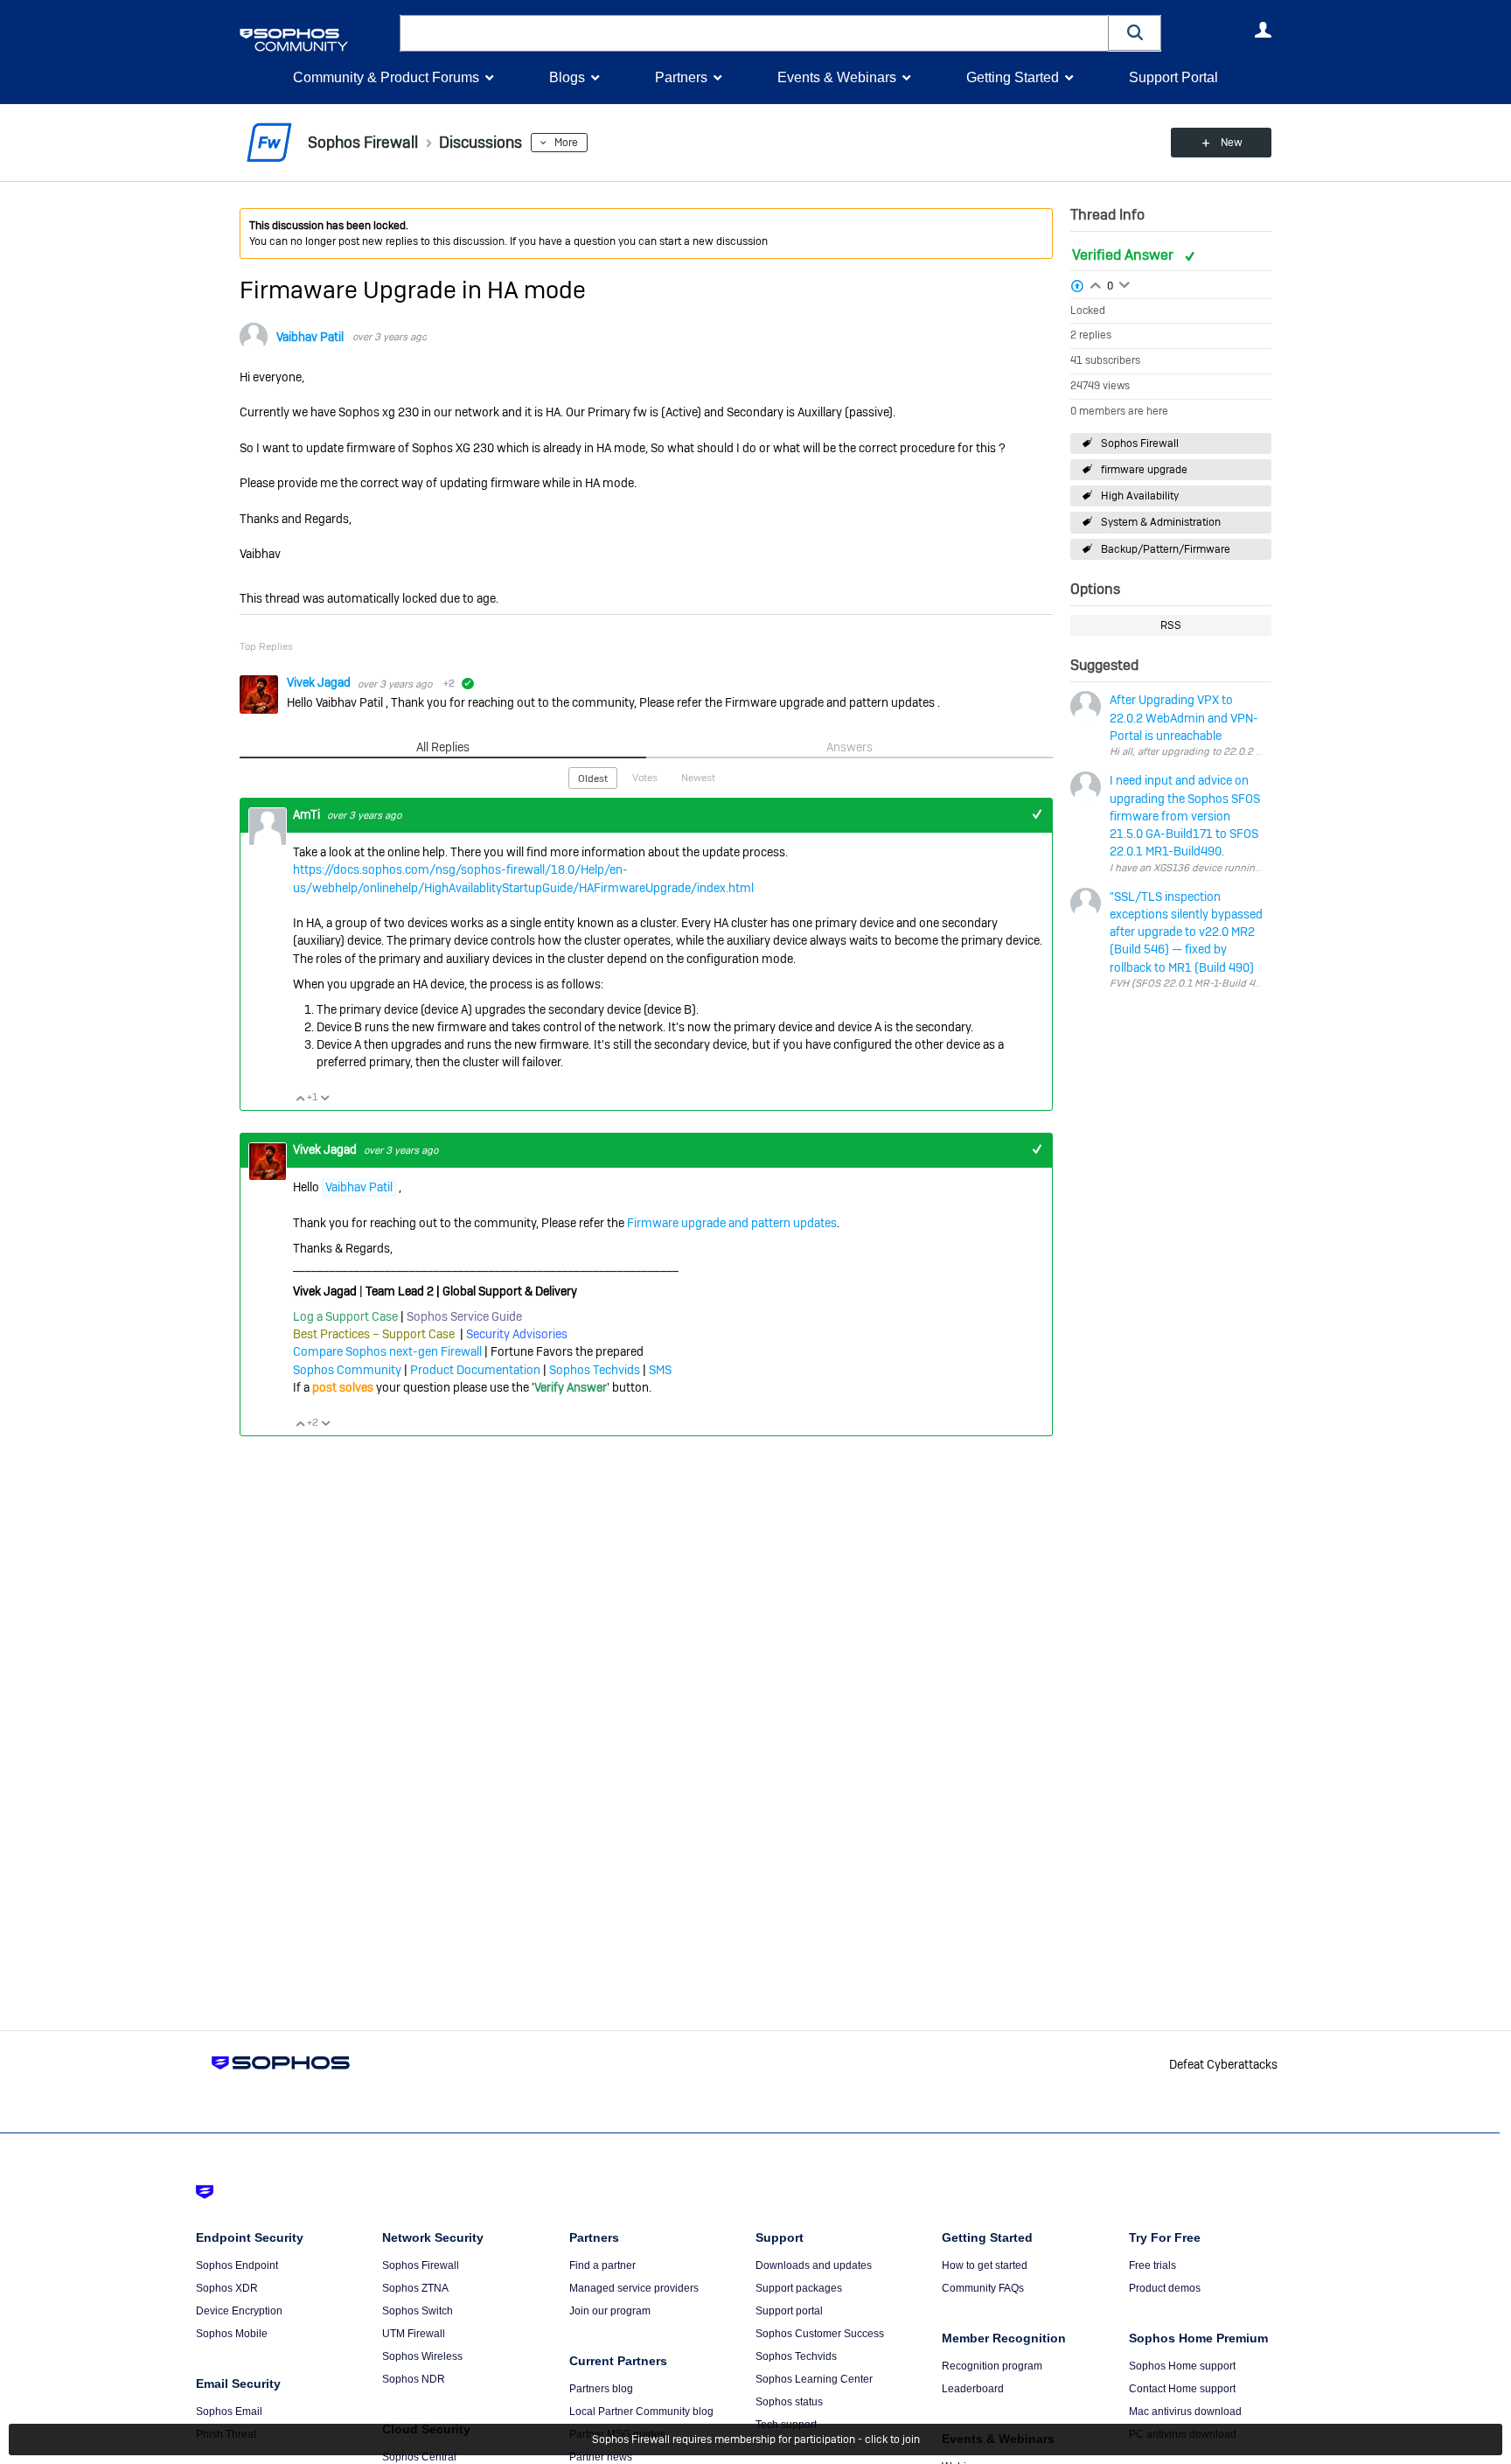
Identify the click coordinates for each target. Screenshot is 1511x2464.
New (1232, 143)
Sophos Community (347, 1370)
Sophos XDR (227, 2288)
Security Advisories (517, 1334)
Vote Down (324, 1098)
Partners (681, 77)
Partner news (601, 2457)
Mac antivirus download (1185, 2412)
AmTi (308, 814)
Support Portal (1173, 77)
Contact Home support (1182, 2389)
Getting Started (1013, 77)
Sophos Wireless (422, 2356)
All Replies (443, 747)
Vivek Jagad (320, 682)
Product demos (1165, 2288)
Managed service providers (634, 2288)
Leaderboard (973, 2389)
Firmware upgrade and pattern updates (732, 1223)
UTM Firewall (414, 2334)
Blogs (567, 77)
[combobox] (754, 33)
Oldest (593, 778)
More (566, 143)
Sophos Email (229, 2412)
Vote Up (300, 1098)
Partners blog (601, 2389)
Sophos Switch (418, 2311)
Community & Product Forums (386, 77)
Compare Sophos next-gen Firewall (387, 1351)
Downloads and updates (814, 2265)
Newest (698, 778)
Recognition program (992, 2366)
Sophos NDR (414, 2379)
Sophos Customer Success (820, 2334)
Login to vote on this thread (1096, 283)
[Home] (316, 40)
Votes (645, 778)
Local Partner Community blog (641, 2412)
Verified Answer (1125, 255)
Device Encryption (239, 2311)
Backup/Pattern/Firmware (1166, 549)
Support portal (789, 2311)
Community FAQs (983, 2288)
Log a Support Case (345, 1316)
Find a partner (602, 2265)
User (1263, 30)
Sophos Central (419, 2457)
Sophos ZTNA (415, 2288)
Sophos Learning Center (814, 2379)
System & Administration (1161, 522)
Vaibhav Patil (310, 337)
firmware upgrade (1144, 470)
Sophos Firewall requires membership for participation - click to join (756, 2440)
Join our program (610, 2311)
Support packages (799, 2288)
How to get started (985, 2265)
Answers (850, 747)
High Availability (1140, 496)
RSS (1171, 625)
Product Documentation (475, 1370)
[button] (1135, 33)
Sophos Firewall (1140, 443)
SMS (660, 1370)
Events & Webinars (837, 77)
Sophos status (789, 2402)
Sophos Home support (1182, 2366)
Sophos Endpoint (237, 2265)
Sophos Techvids (595, 1370)
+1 (1037, 815)
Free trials (1152, 2265)
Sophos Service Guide (464, 1316)
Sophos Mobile (232, 2334)
